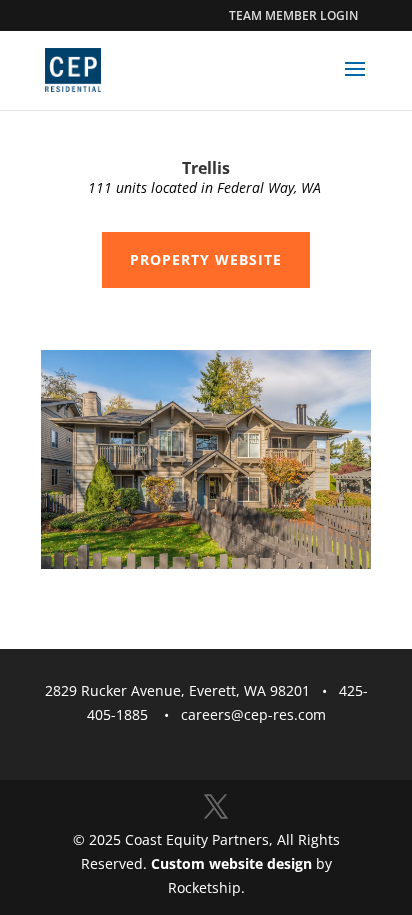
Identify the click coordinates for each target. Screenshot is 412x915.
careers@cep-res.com (253, 714)
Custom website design (231, 863)
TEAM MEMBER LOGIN (293, 15)
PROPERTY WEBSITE (206, 259)
